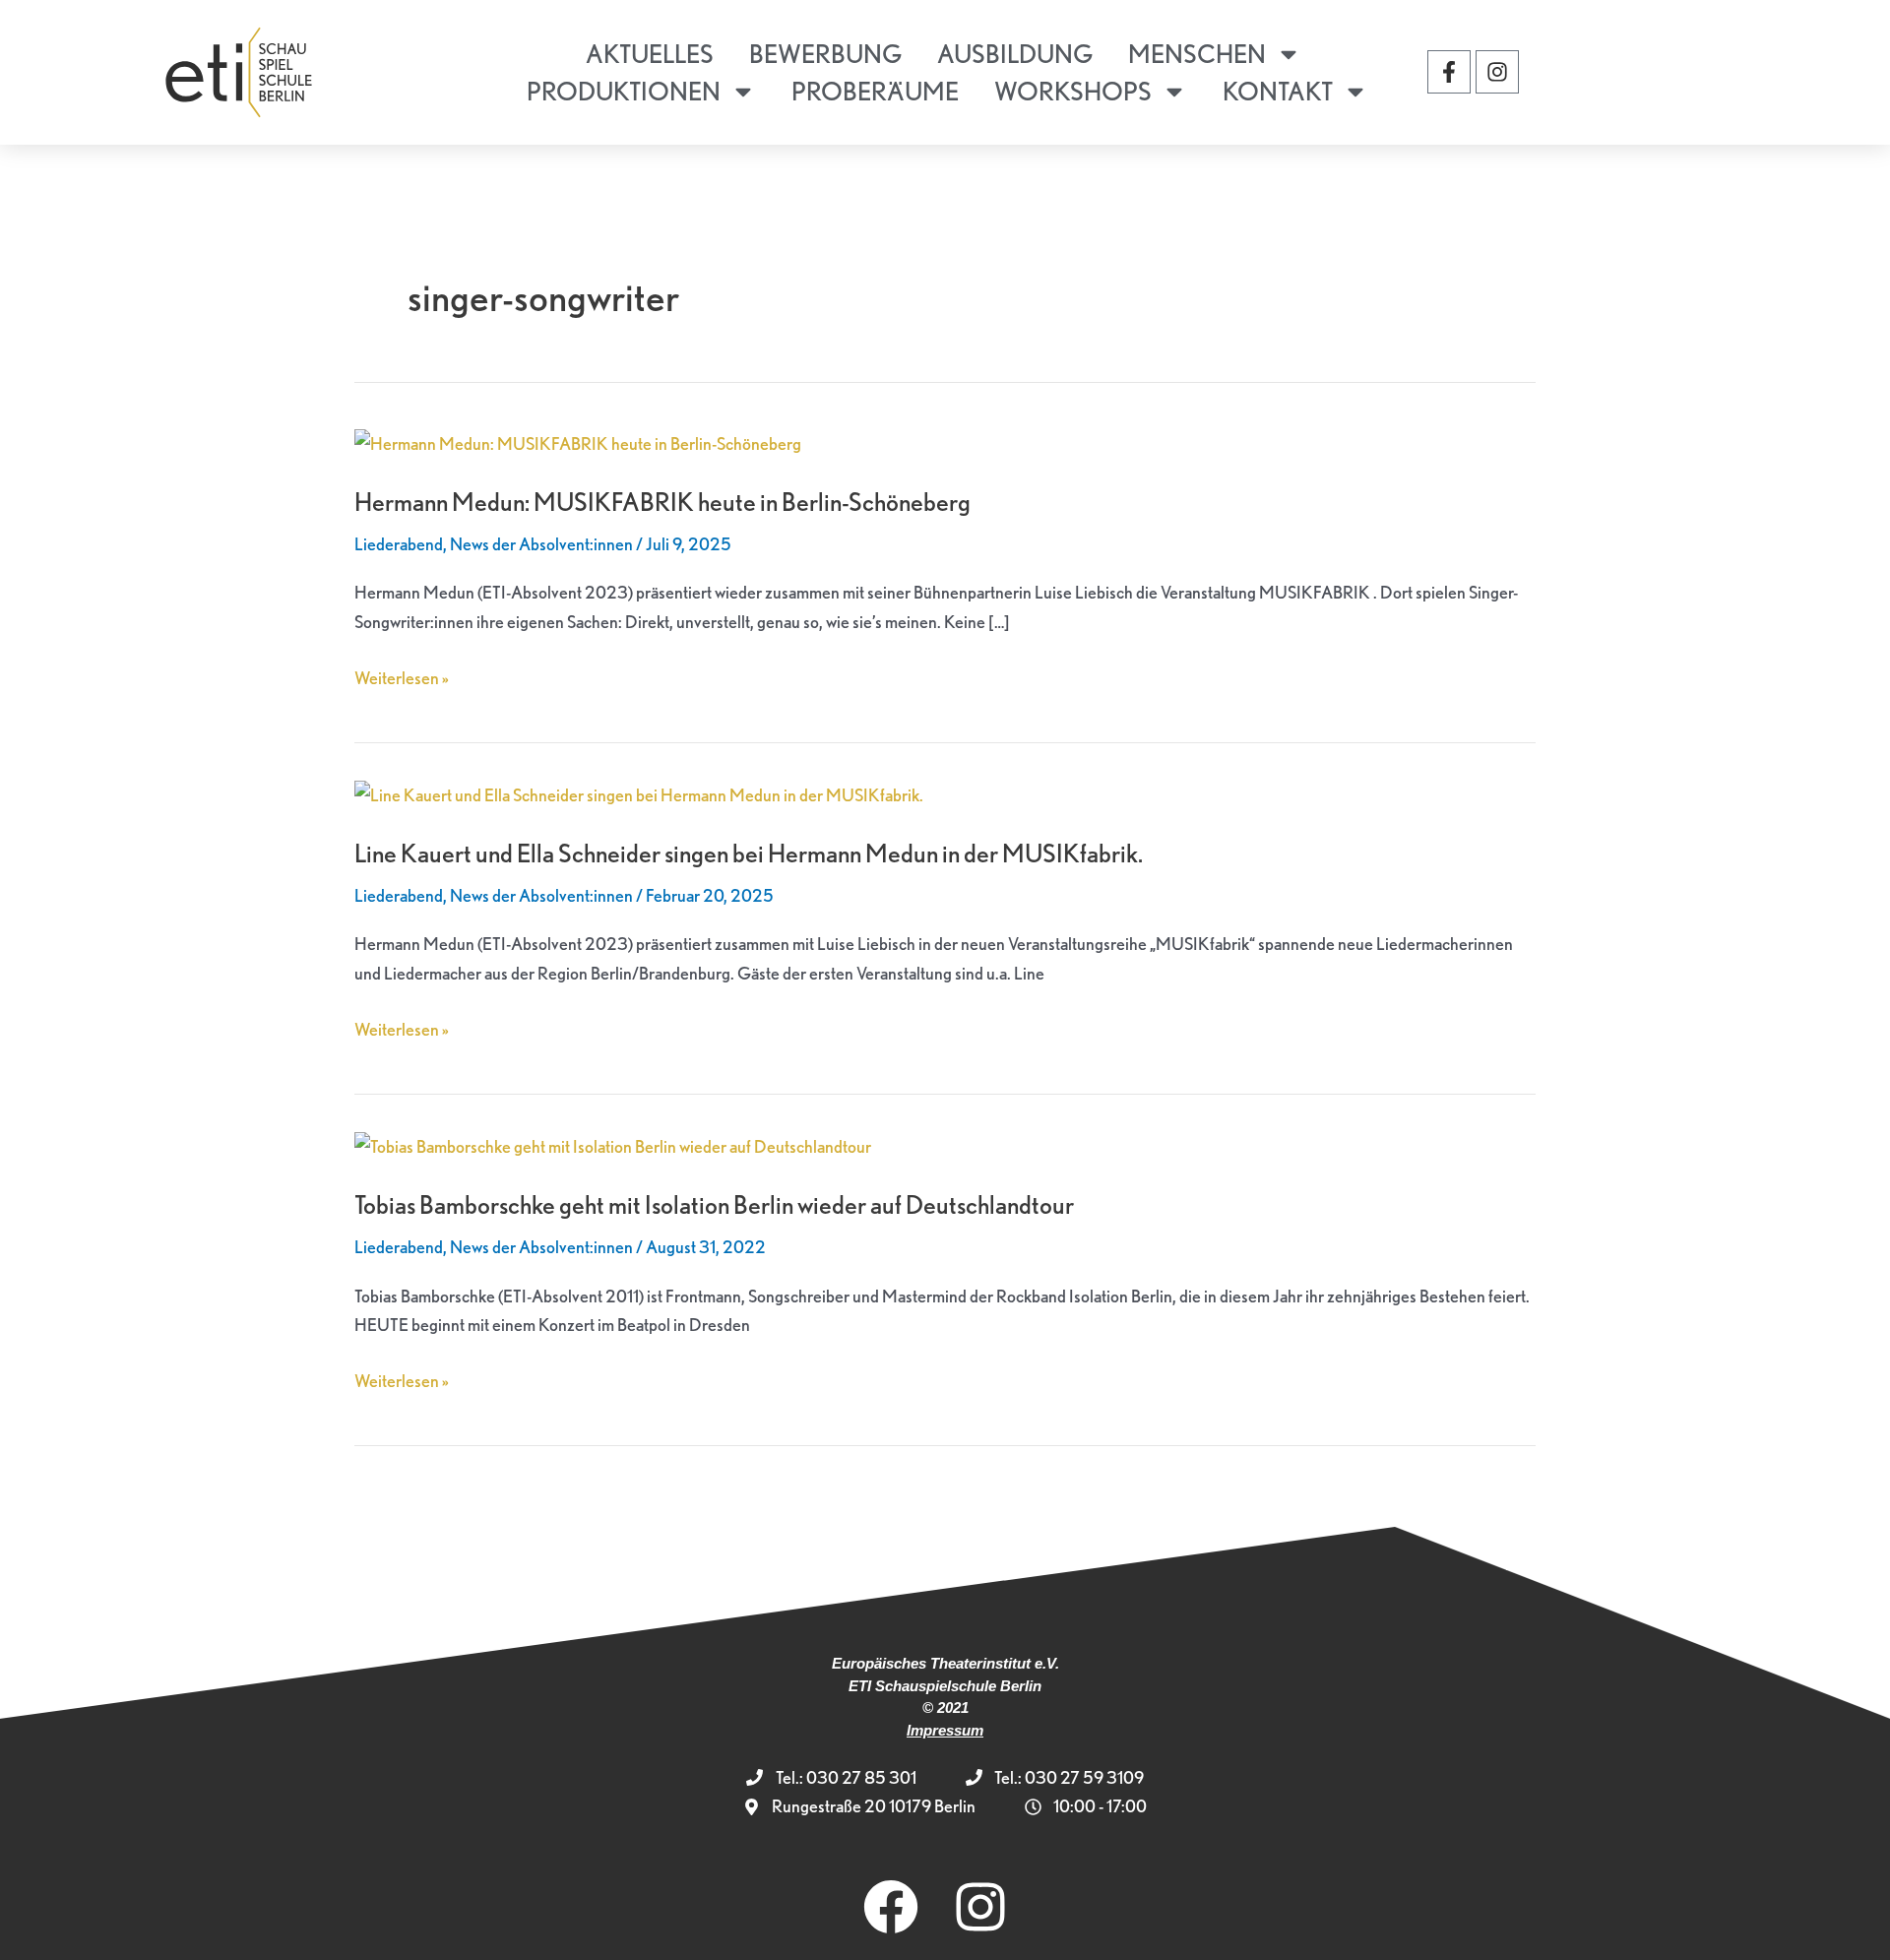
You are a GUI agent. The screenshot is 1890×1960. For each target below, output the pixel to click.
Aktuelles (650, 54)
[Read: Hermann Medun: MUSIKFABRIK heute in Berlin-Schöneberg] (578, 442)
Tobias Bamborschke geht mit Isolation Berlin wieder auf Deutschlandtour (714, 1204)
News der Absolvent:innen (541, 544)
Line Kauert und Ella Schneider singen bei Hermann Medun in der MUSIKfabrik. (749, 853)
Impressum (945, 1730)
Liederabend (399, 544)
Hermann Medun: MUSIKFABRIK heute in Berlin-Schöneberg (662, 502)
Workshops (1073, 91)
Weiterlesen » (402, 676)
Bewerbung (825, 54)
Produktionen (624, 91)
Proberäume (875, 91)
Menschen (1197, 54)
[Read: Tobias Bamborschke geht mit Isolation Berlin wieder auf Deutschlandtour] (613, 1144)
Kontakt (1278, 91)
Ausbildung (1015, 54)
